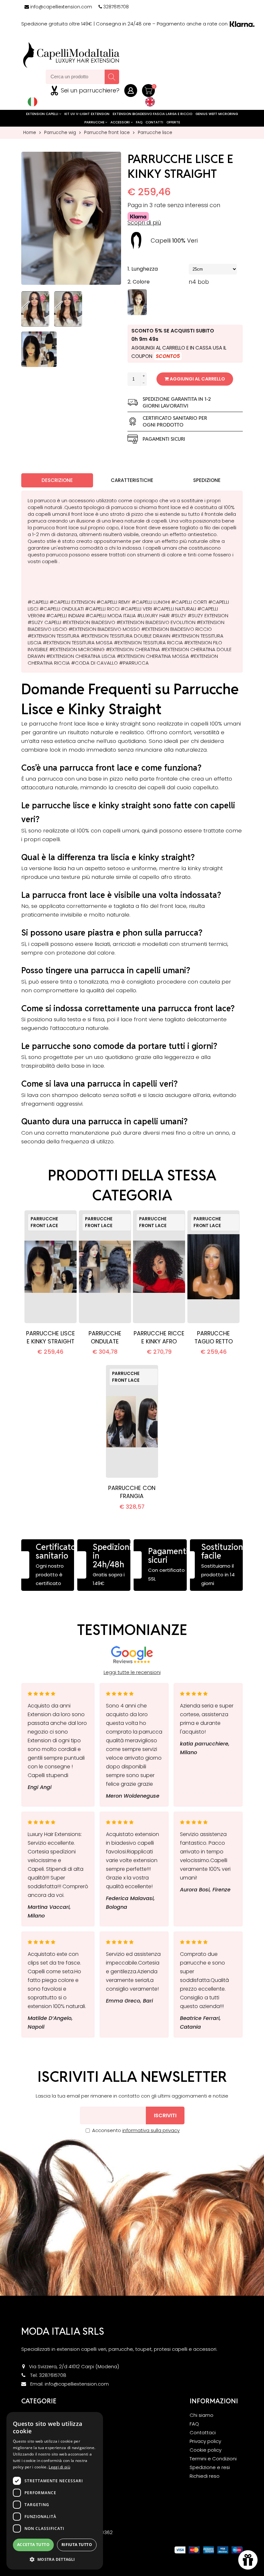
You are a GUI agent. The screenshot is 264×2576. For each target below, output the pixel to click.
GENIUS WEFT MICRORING (217, 114)
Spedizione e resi (210, 2467)
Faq (139, 122)
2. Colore (139, 282)
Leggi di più (59, 2467)
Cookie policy (206, 2450)
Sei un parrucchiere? (90, 90)
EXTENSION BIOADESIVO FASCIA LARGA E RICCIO (152, 114)
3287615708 (116, 7)
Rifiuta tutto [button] (77, 2545)
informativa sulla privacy (151, 2130)
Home (30, 133)
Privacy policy (205, 2441)
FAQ (194, 2424)
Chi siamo (202, 2415)
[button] (55, 2559)
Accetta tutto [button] (33, 2545)
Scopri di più (144, 223)
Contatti (154, 122)
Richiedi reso (205, 2476)
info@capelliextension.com (61, 7)
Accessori (121, 122)
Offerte (173, 122)
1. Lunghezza (143, 269)
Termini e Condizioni (213, 2459)
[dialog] (55, 2491)
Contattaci (203, 2432)
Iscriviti (165, 2115)
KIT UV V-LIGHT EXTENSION (87, 114)
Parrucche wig (60, 133)
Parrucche (95, 122)
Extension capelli (43, 114)
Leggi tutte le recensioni (132, 1672)
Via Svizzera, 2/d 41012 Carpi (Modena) (74, 2366)
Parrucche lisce (155, 133)
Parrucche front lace (107, 133)
